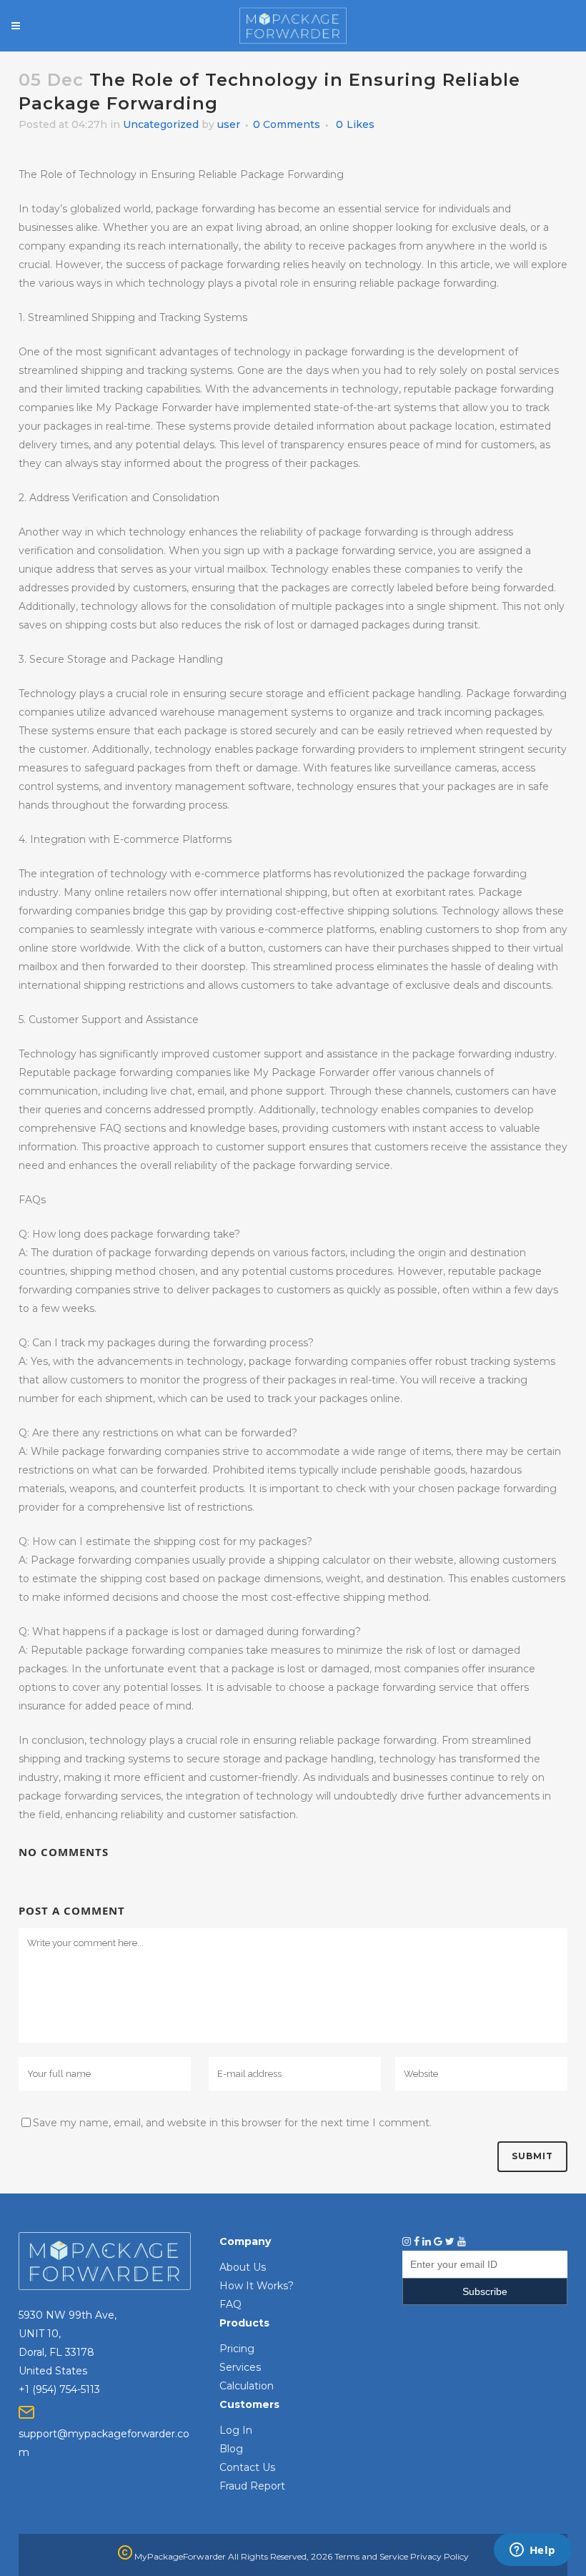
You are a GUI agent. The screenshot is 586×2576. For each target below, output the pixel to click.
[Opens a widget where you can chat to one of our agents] (532, 2551)
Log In (236, 2430)
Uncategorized (161, 124)
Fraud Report (252, 2486)
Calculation (247, 2386)
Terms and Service (371, 2556)
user (229, 124)
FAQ (230, 2304)
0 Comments (287, 124)
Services (240, 2367)
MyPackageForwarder (179, 2556)
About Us (243, 2267)
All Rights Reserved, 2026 (280, 2556)
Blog (231, 2449)
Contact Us (247, 2467)
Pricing (237, 2349)
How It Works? (257, 2286)
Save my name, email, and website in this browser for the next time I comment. (232, 2123)
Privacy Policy (439, 2556)
